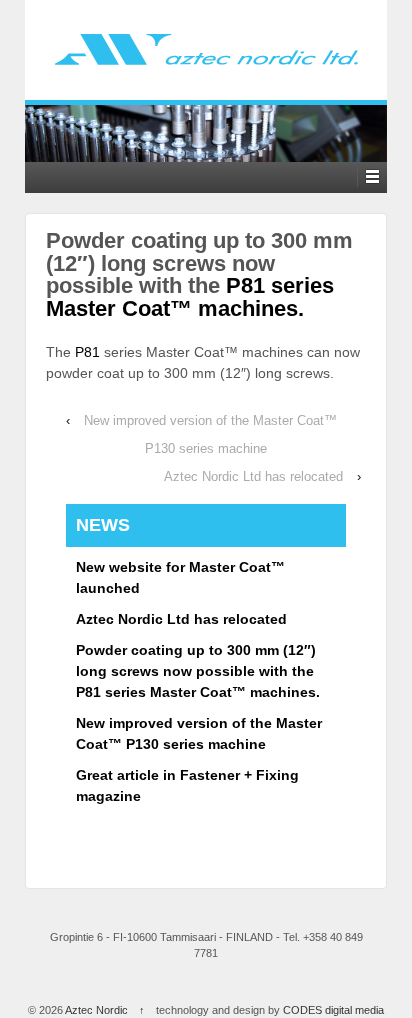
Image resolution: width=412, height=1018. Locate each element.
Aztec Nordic (97, 1010)
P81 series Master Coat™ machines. (190, 296)
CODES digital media (333, 1010)
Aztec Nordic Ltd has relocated (253, 476)
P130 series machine (206, 448)
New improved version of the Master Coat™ (210, 420)
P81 (87, 352)
